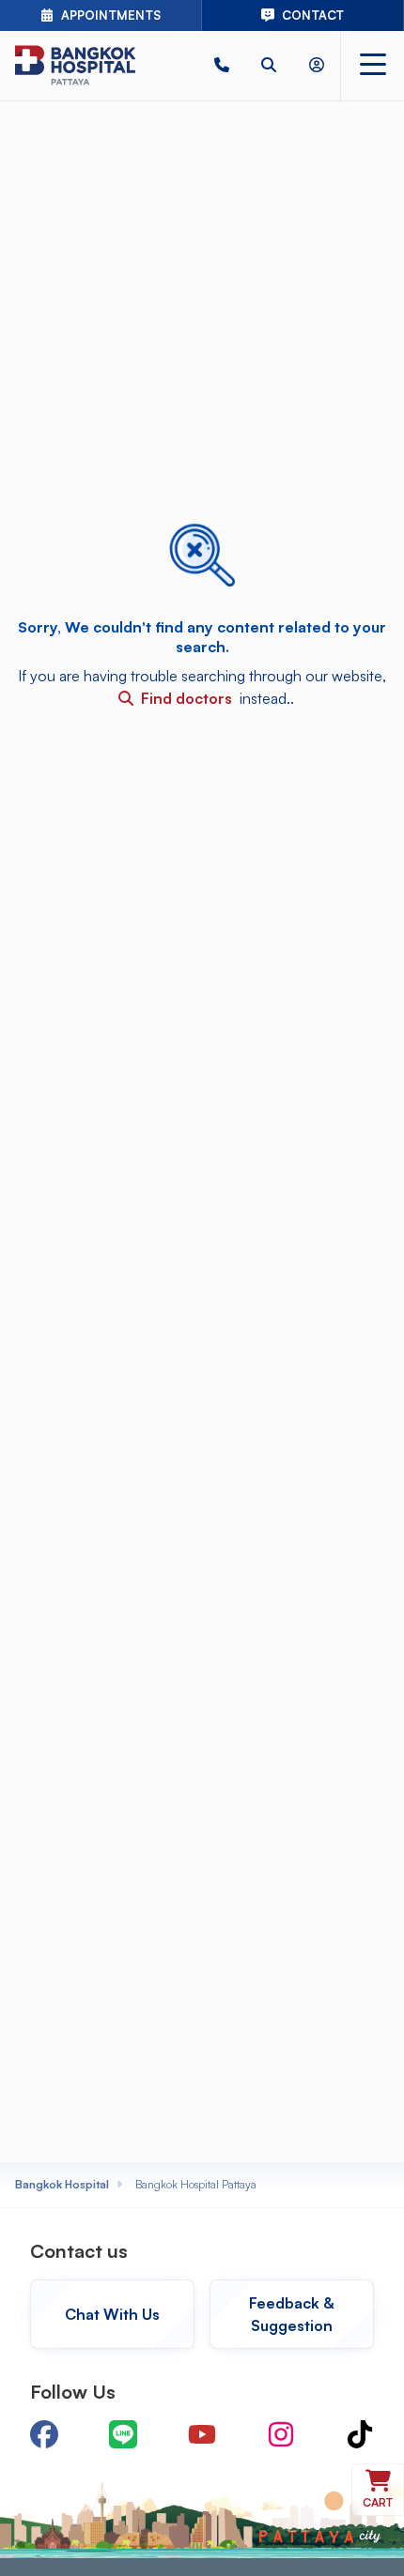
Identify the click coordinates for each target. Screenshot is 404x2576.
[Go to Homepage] (75, 65)
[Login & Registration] (317, 65)
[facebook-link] (44, 2434)
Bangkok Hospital (62, 2184)
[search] (269, 65)
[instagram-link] (281, 2434)
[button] (222, 65)
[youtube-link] (202, 2434)
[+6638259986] (222, 65)
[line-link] (123, 2434)
